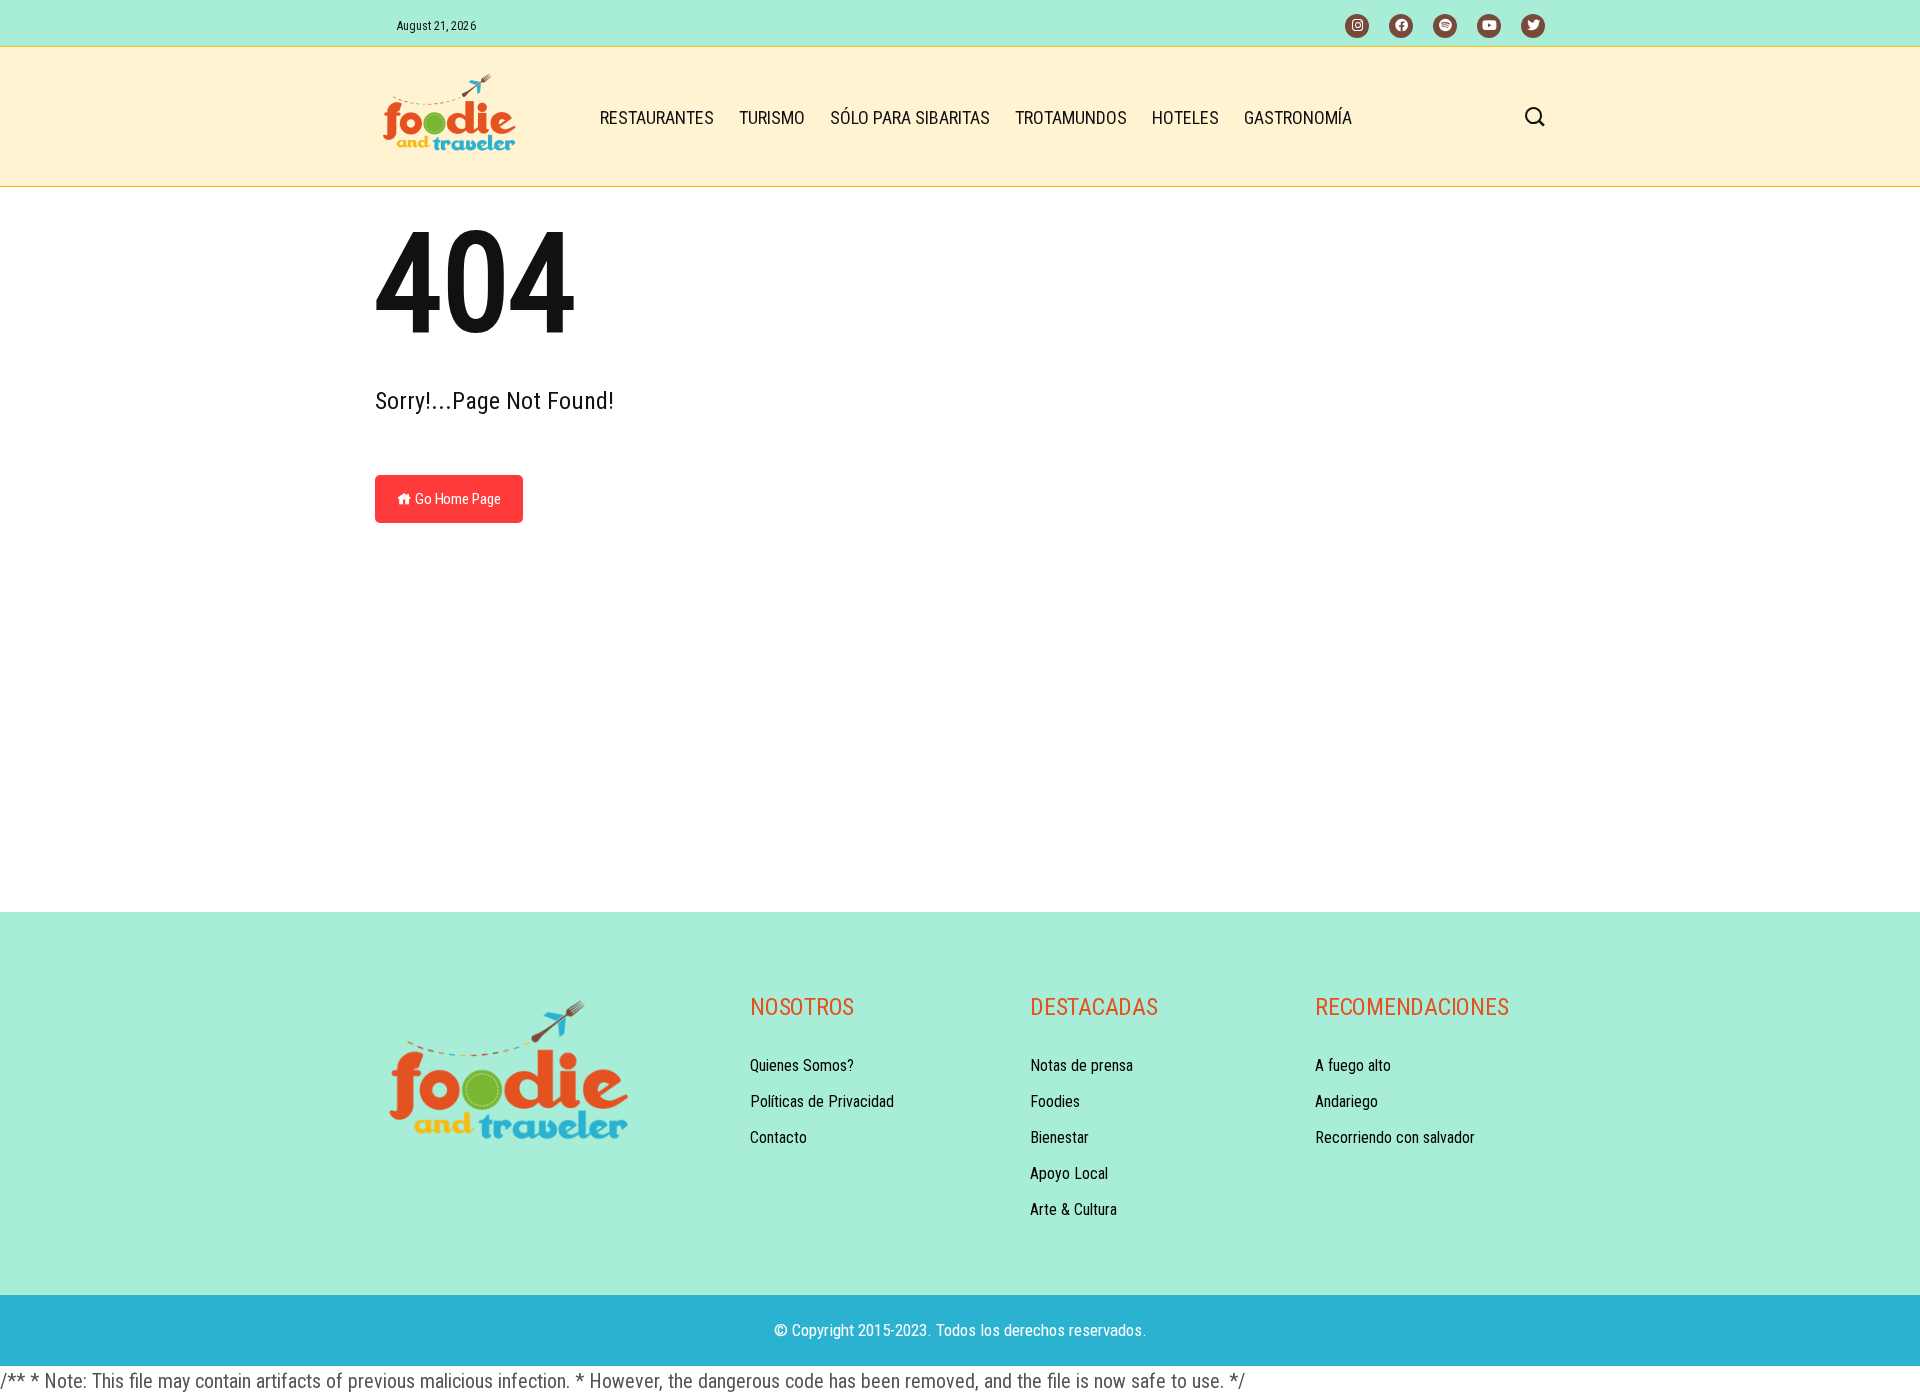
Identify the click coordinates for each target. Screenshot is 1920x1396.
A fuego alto (1353, 1065)
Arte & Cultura (1073, 1209)
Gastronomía (1298, 117)
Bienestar (1059, 1137)
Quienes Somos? (802, 1065)
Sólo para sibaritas (910, 117)
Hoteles (1185, 117)
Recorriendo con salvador (1395, 1137)
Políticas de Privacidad (822, 1101)
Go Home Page (456, 499)
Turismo (772, 117)
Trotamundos (1071, 117)
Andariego (1346, 1101)
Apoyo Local (1069, 1173)
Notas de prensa (1081, 1065)
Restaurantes (657, 117)
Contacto (778, 1137)
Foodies (1055, 1101)
